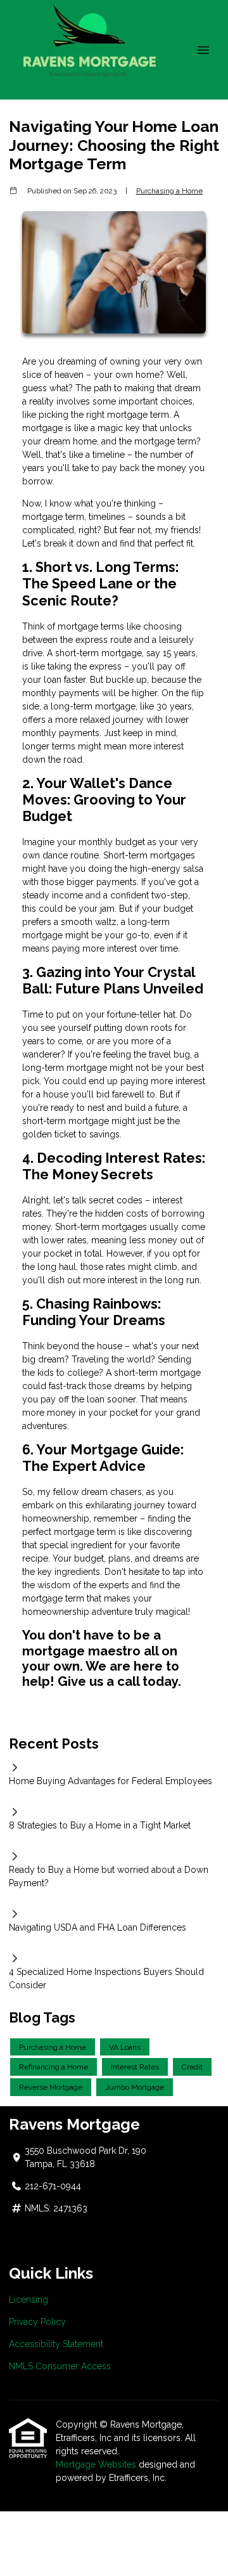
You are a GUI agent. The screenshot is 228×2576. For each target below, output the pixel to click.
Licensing (28, 2300)
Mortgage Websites (96, 2464)
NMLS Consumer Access (60, 2366)
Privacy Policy (37, 2322)
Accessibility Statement (56, 2344)
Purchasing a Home (169, 191)
